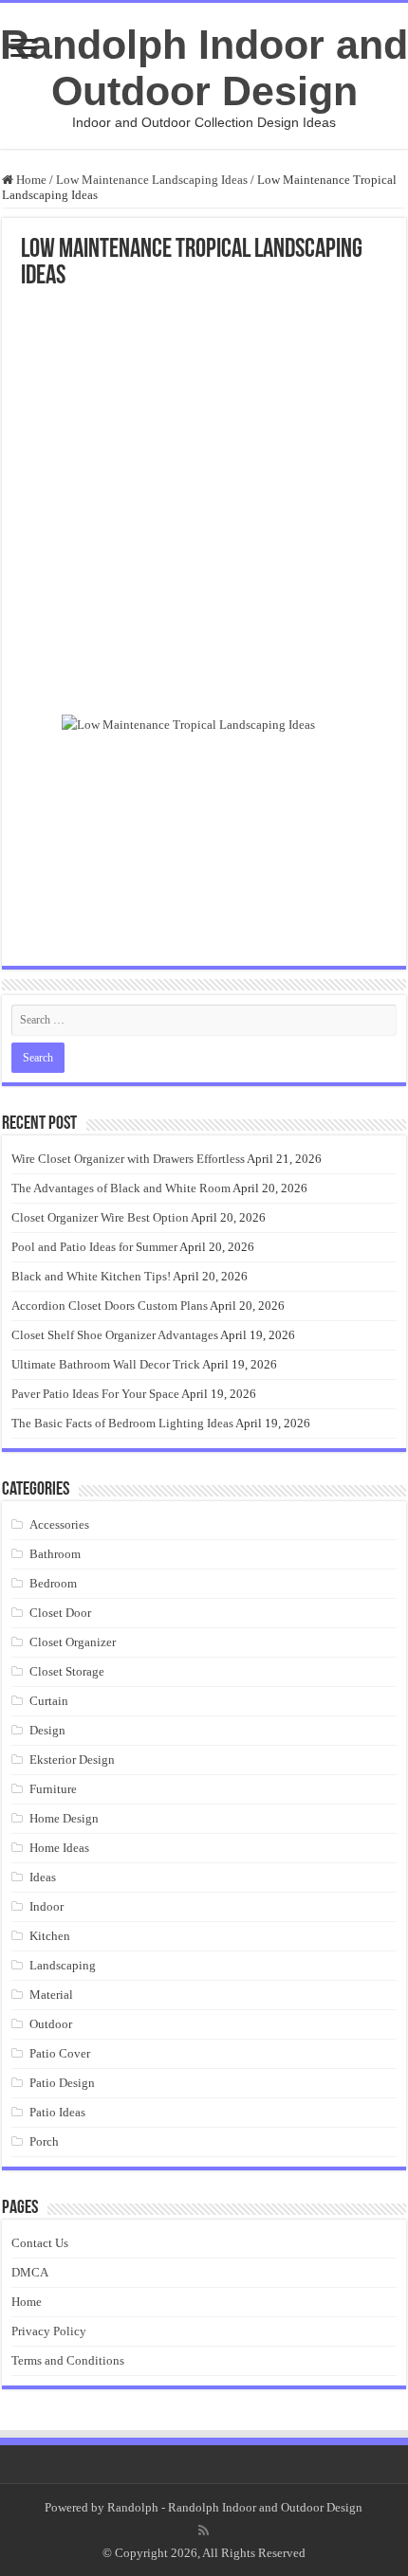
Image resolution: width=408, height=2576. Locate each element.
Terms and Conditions (68, 2360)
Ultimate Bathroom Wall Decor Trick (106, 1364)
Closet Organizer (73, 1642)
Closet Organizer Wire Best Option (100, 1217)
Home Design (64, 1818)
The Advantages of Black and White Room (121, 1188)
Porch (44, 2141)
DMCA (30, 2272)
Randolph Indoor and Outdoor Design (204, 68)
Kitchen (50, 1936)
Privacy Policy (49, 2331)
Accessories (59, 1524)
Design (47, 1730)
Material (51, 1995)
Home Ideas (59, 1848)
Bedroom (53, 1583)
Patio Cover (60, 2053)
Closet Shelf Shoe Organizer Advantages (115, 1335)
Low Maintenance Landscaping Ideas (152, 180)
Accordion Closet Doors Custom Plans (110, 1306)
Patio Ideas (57, 2112)
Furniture (53, 1789)
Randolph (133, 2507)
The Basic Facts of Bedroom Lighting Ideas (122, 1423)
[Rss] (204, 2531)
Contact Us (40, 2243)
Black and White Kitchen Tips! (91, 1276)
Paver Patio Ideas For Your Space (95, 1394)
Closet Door (60, 1613)
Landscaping (63, 1965)
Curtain (49, 1701)
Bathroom (55, 1554)
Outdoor (51, 2024)
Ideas (43, 1877)
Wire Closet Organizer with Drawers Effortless (128, 1159)
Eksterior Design (72, 1760)
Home (30, 180)
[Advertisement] (204, 503)
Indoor (46, 1906)
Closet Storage (67, 1671)
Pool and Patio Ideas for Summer (94, 1247)
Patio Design (62, 2083)
